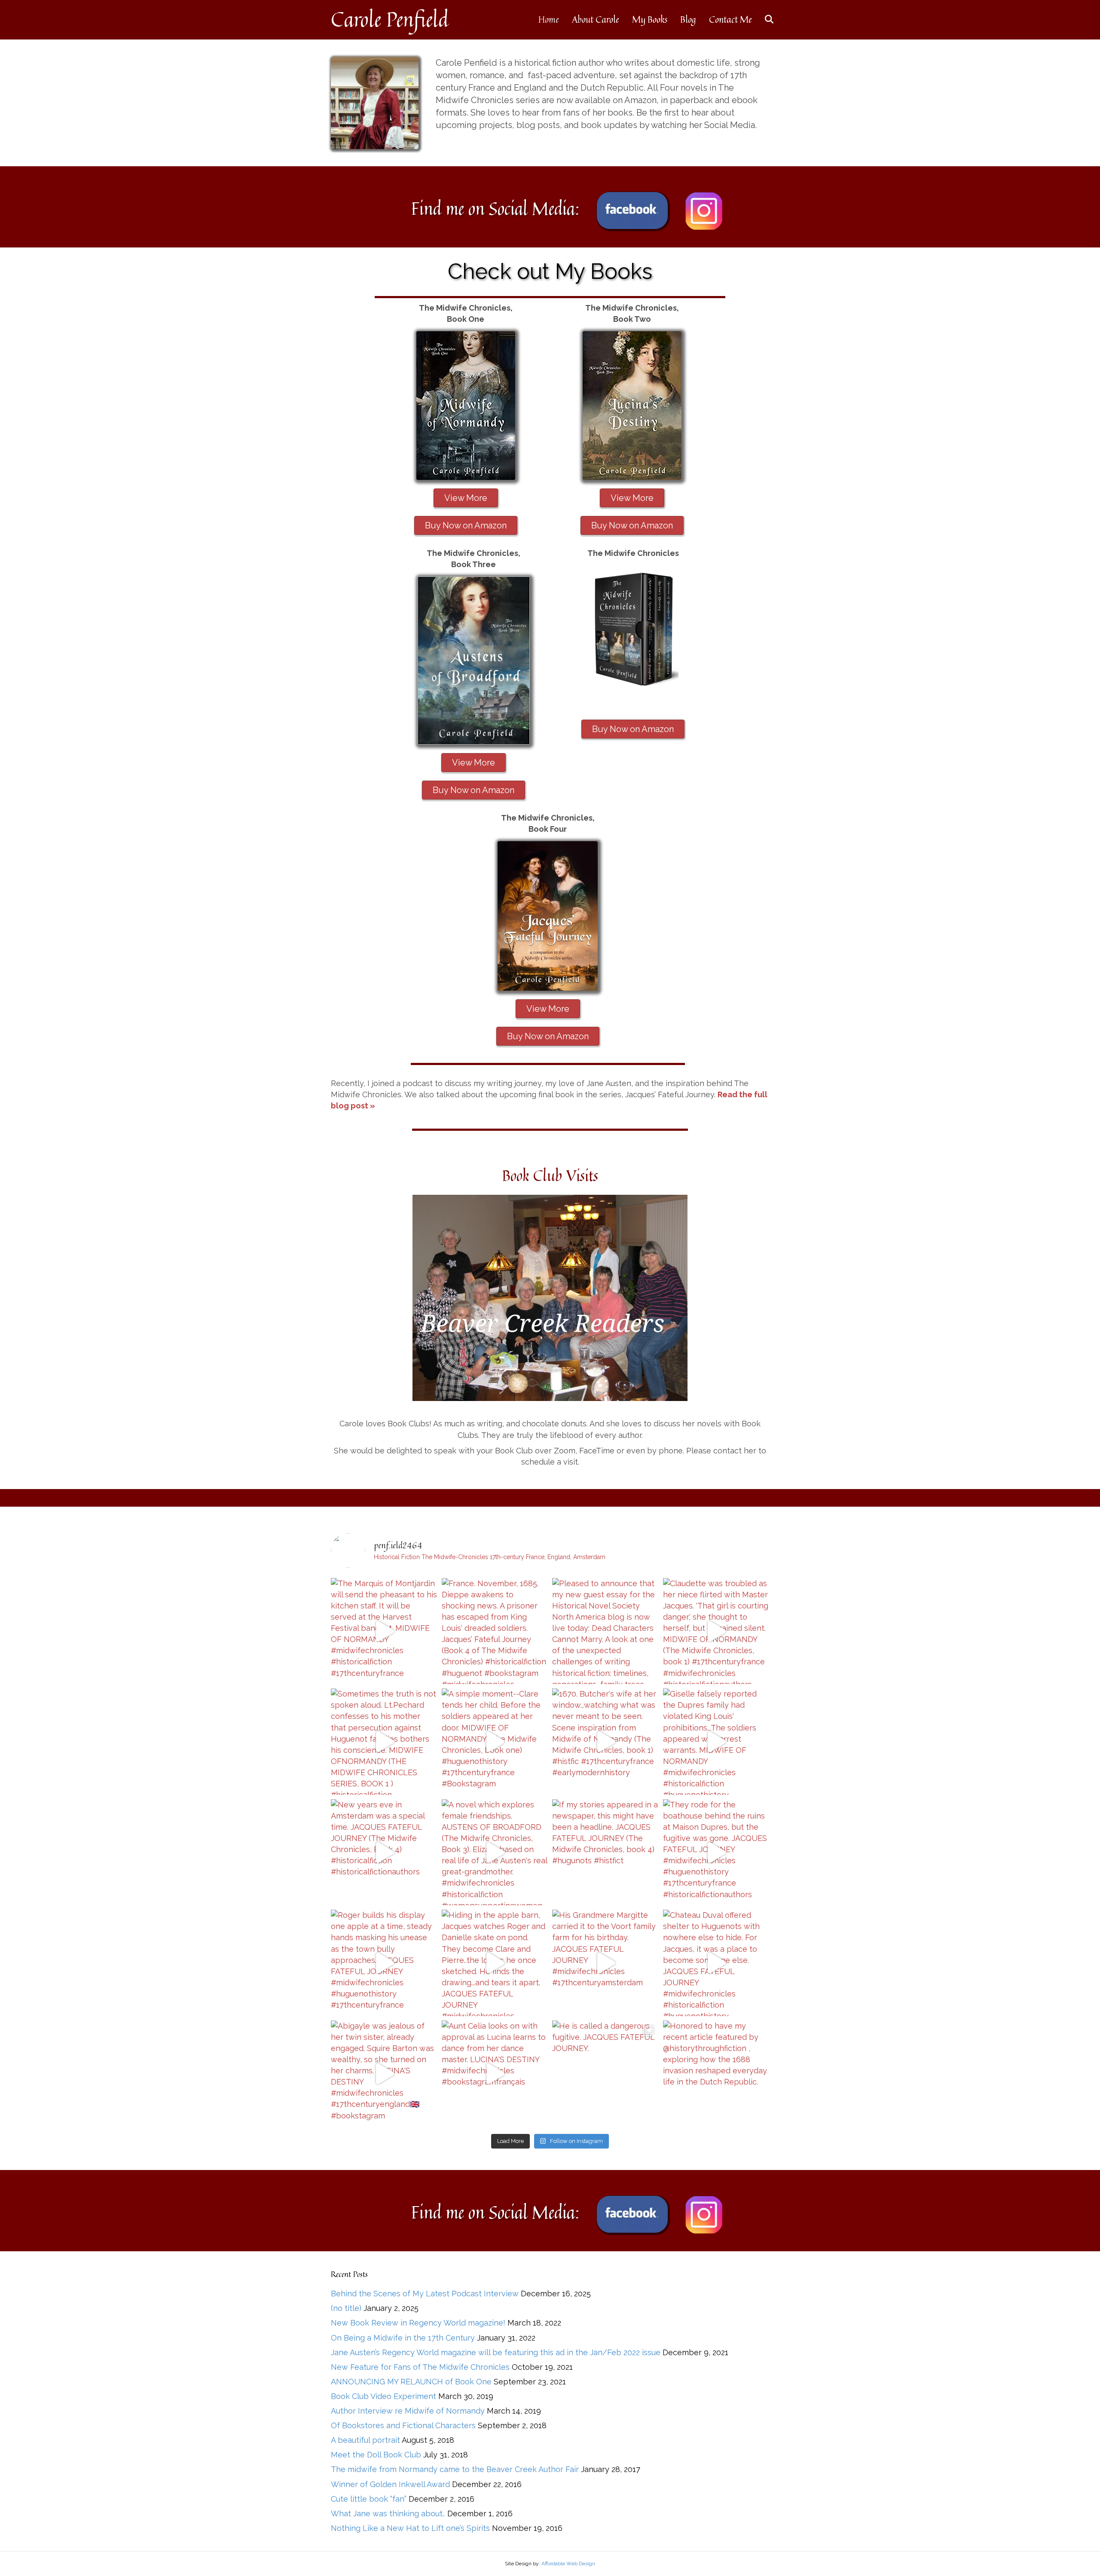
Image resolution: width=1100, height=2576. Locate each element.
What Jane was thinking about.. (388, 2513)
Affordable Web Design (568, 2564)
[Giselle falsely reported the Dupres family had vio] (716, 1742)
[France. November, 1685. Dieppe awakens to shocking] (495, 1631)
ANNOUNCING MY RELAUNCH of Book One (411, 2382)
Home (549, 19)
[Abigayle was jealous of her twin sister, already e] (384, 2074)
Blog (688, 19)
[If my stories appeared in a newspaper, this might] (605, 1853)
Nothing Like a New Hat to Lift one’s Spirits (410, 2528)
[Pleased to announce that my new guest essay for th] (605, 1631)
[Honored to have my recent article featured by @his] (716, 2074)
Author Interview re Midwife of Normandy (408, 2411)
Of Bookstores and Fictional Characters (403, 2425)
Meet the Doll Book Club (376, 2455)
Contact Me (730, 19)
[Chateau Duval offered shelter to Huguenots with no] (716, 1963)
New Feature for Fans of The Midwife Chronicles (420, 2367)
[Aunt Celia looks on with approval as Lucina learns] (495, 2074)
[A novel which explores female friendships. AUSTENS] (495, 1853)
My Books (650, 19)
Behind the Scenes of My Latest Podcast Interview (425, 2294)
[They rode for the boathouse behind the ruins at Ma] (716, 1853)
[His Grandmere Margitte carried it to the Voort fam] (605, 1963)
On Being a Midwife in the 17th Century (403, 2338)
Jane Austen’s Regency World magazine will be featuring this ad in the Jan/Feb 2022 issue (496, 2352)
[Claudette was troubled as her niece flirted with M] (716, 1631)
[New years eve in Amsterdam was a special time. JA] (384, 1853)
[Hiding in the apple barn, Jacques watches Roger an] (495, 1963)
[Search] (764, 19)
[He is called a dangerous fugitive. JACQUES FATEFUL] (605, 2074)
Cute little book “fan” (369, 2499)
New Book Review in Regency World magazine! (418, 2323)
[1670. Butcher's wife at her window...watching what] (605, 1742)
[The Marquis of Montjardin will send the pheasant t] (384, 1631)
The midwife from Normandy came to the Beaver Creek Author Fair (455, 2469)
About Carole (596, 19)
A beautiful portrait (365, 2440)
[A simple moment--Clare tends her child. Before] (495, 1742)
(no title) (346, 2308)
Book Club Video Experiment (383, 2396)
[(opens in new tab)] (632, 210)
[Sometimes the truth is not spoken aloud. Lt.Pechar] (384, 1742)
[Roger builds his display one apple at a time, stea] (384, 1963)
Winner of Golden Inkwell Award (390, 2484)
